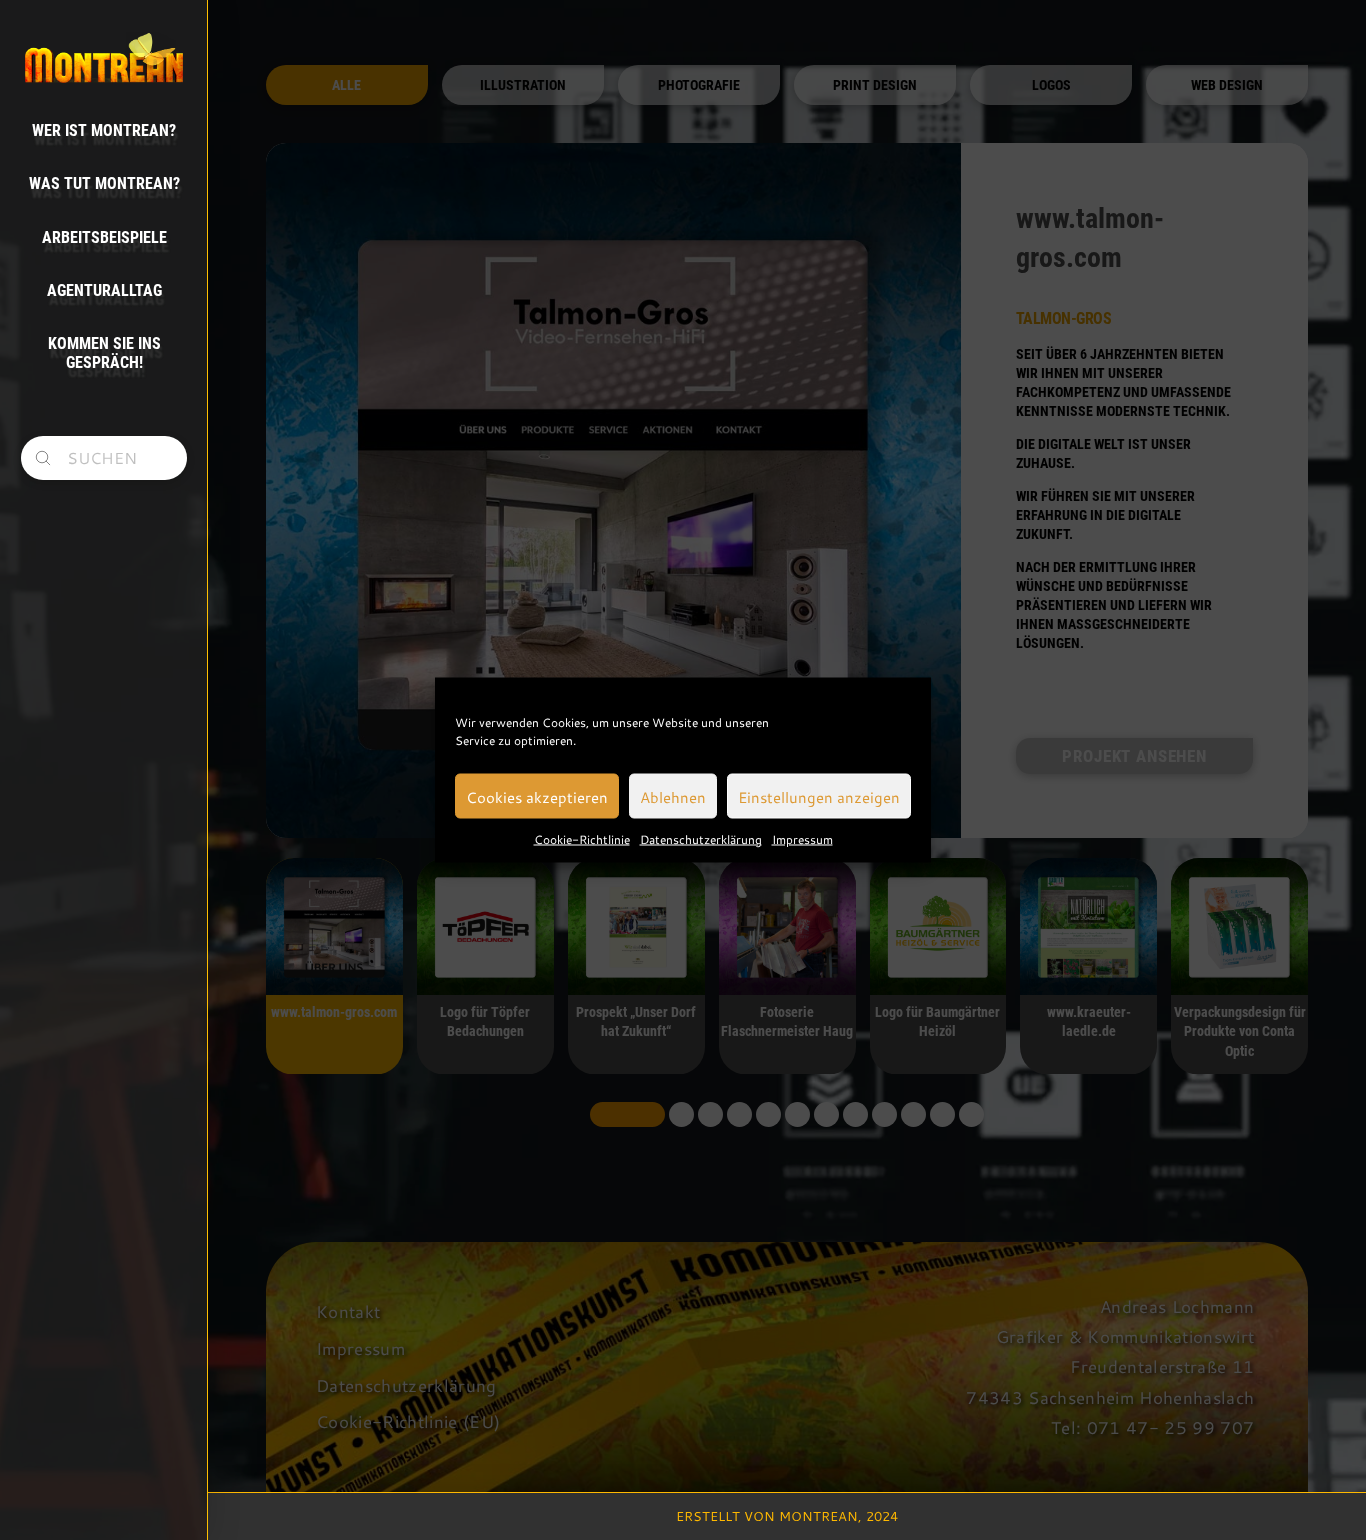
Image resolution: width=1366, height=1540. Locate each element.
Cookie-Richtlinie (582, 839)
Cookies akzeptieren (537, 796)
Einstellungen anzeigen (819, 796)
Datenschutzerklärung (701, 839)
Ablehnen (673, 796)
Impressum (802, 839)
